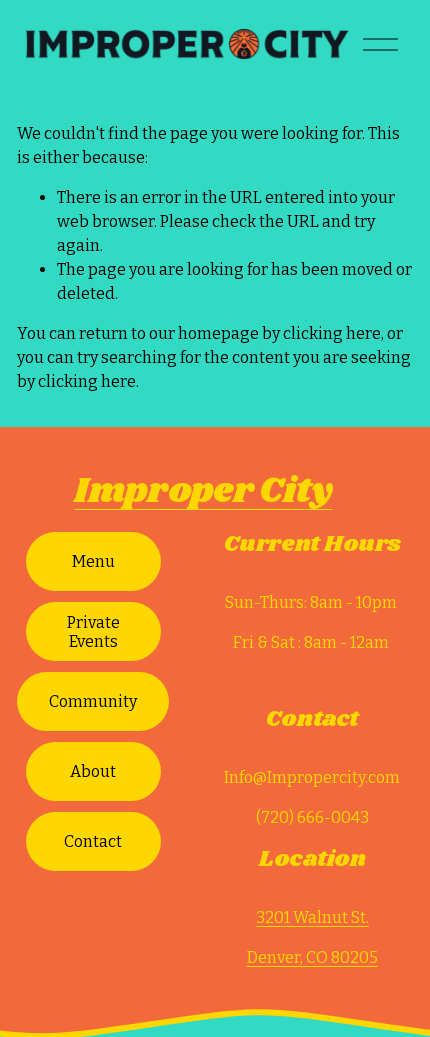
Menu (93, 561)
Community (93, 701)
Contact (93, 841)
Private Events (93, 632)
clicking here (332, 333)
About (93, 771)
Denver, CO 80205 (312, 957)
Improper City (203, 491)
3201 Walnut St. (312, 917)
